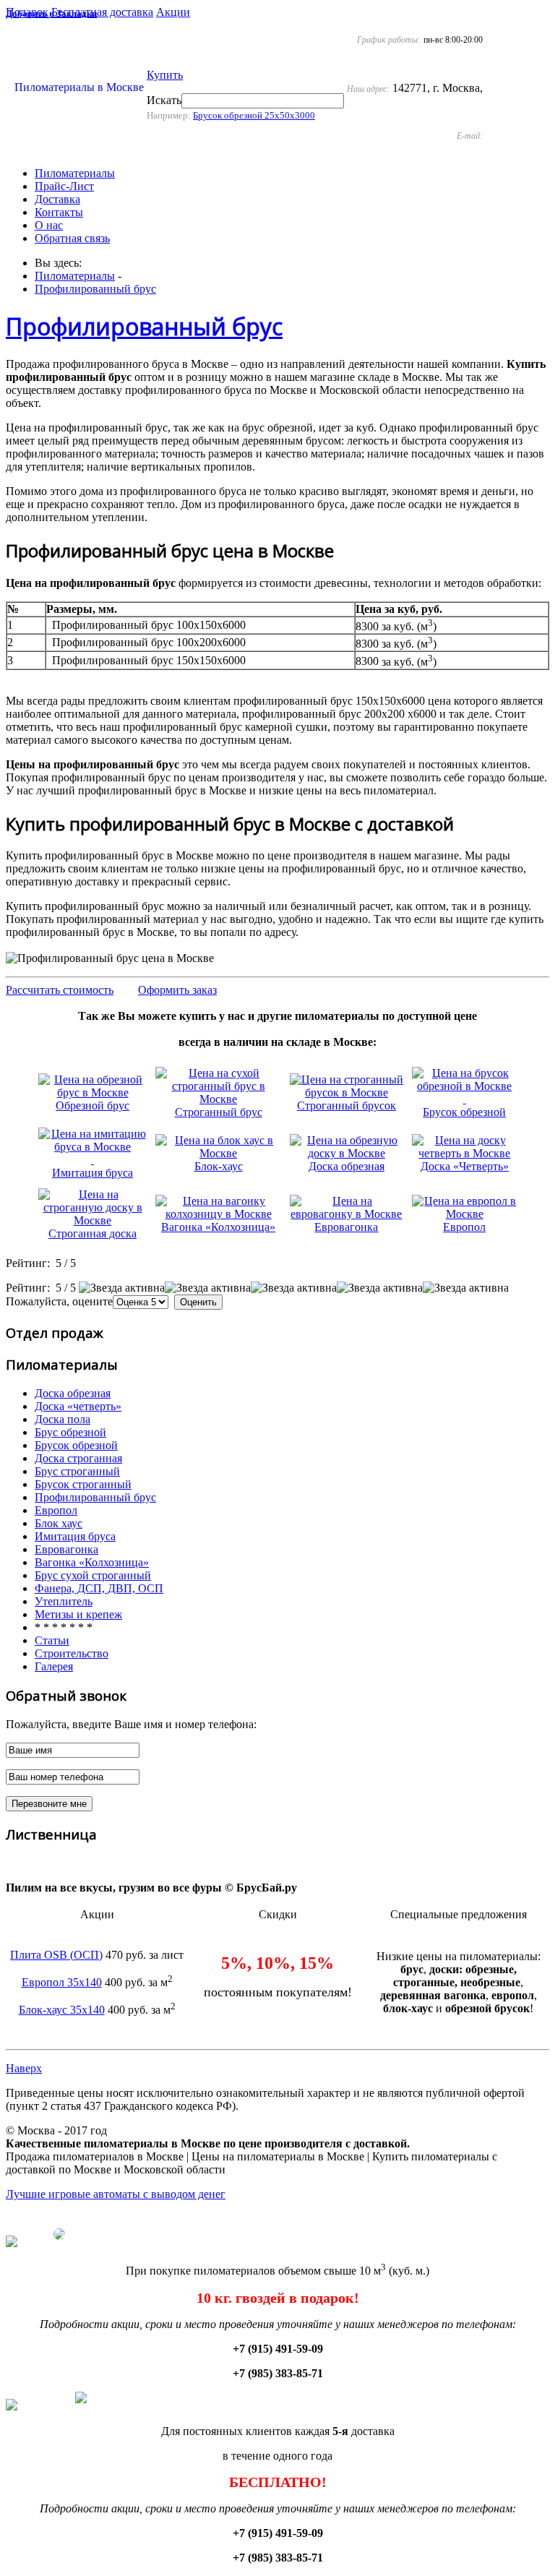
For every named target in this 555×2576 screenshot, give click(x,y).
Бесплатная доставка (102, 12)
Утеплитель (64, 1601)
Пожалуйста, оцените (59, 1301)
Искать (164, 100)
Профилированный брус (95, 289)
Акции (173, 12)
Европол (464, 1227)
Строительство (72, 1653)
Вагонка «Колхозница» (218, 1227)
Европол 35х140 (62, 1982)
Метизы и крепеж (78, 1614)
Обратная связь (72, 238)
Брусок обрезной (464, 1112)
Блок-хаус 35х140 (62, 2010)
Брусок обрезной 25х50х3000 (254, 115)
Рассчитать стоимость (60, 990)
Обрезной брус (92, 1105)
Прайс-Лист (64, 186)
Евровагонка (346, 1227)
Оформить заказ (177, 990)
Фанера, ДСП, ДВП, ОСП (99, 1588)
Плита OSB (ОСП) (56, 1955)
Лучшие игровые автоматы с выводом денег (116, 2194)
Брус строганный (77, 1471)
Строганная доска (92, 1233)
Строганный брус (219, 1112)
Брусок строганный (83, 1484)
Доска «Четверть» (465, 1166)
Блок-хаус (219, 1166)
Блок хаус (59, 1523)
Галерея (54, 1666)
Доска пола (63, 1419)
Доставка (57, 199)
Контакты (59, 212)
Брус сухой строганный (93, 1575)
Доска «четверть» (78, 1406)
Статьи (52, 1640)
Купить (165, 75)
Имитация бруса (92, 1173)
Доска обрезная (347, 1166)
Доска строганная (78, 1458)
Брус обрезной (70, 1432)
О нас (49, 225)
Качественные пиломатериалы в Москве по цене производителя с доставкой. (208, 2143)
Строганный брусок (347, 1105)
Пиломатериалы (75, 173)
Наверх (24, 2068)
